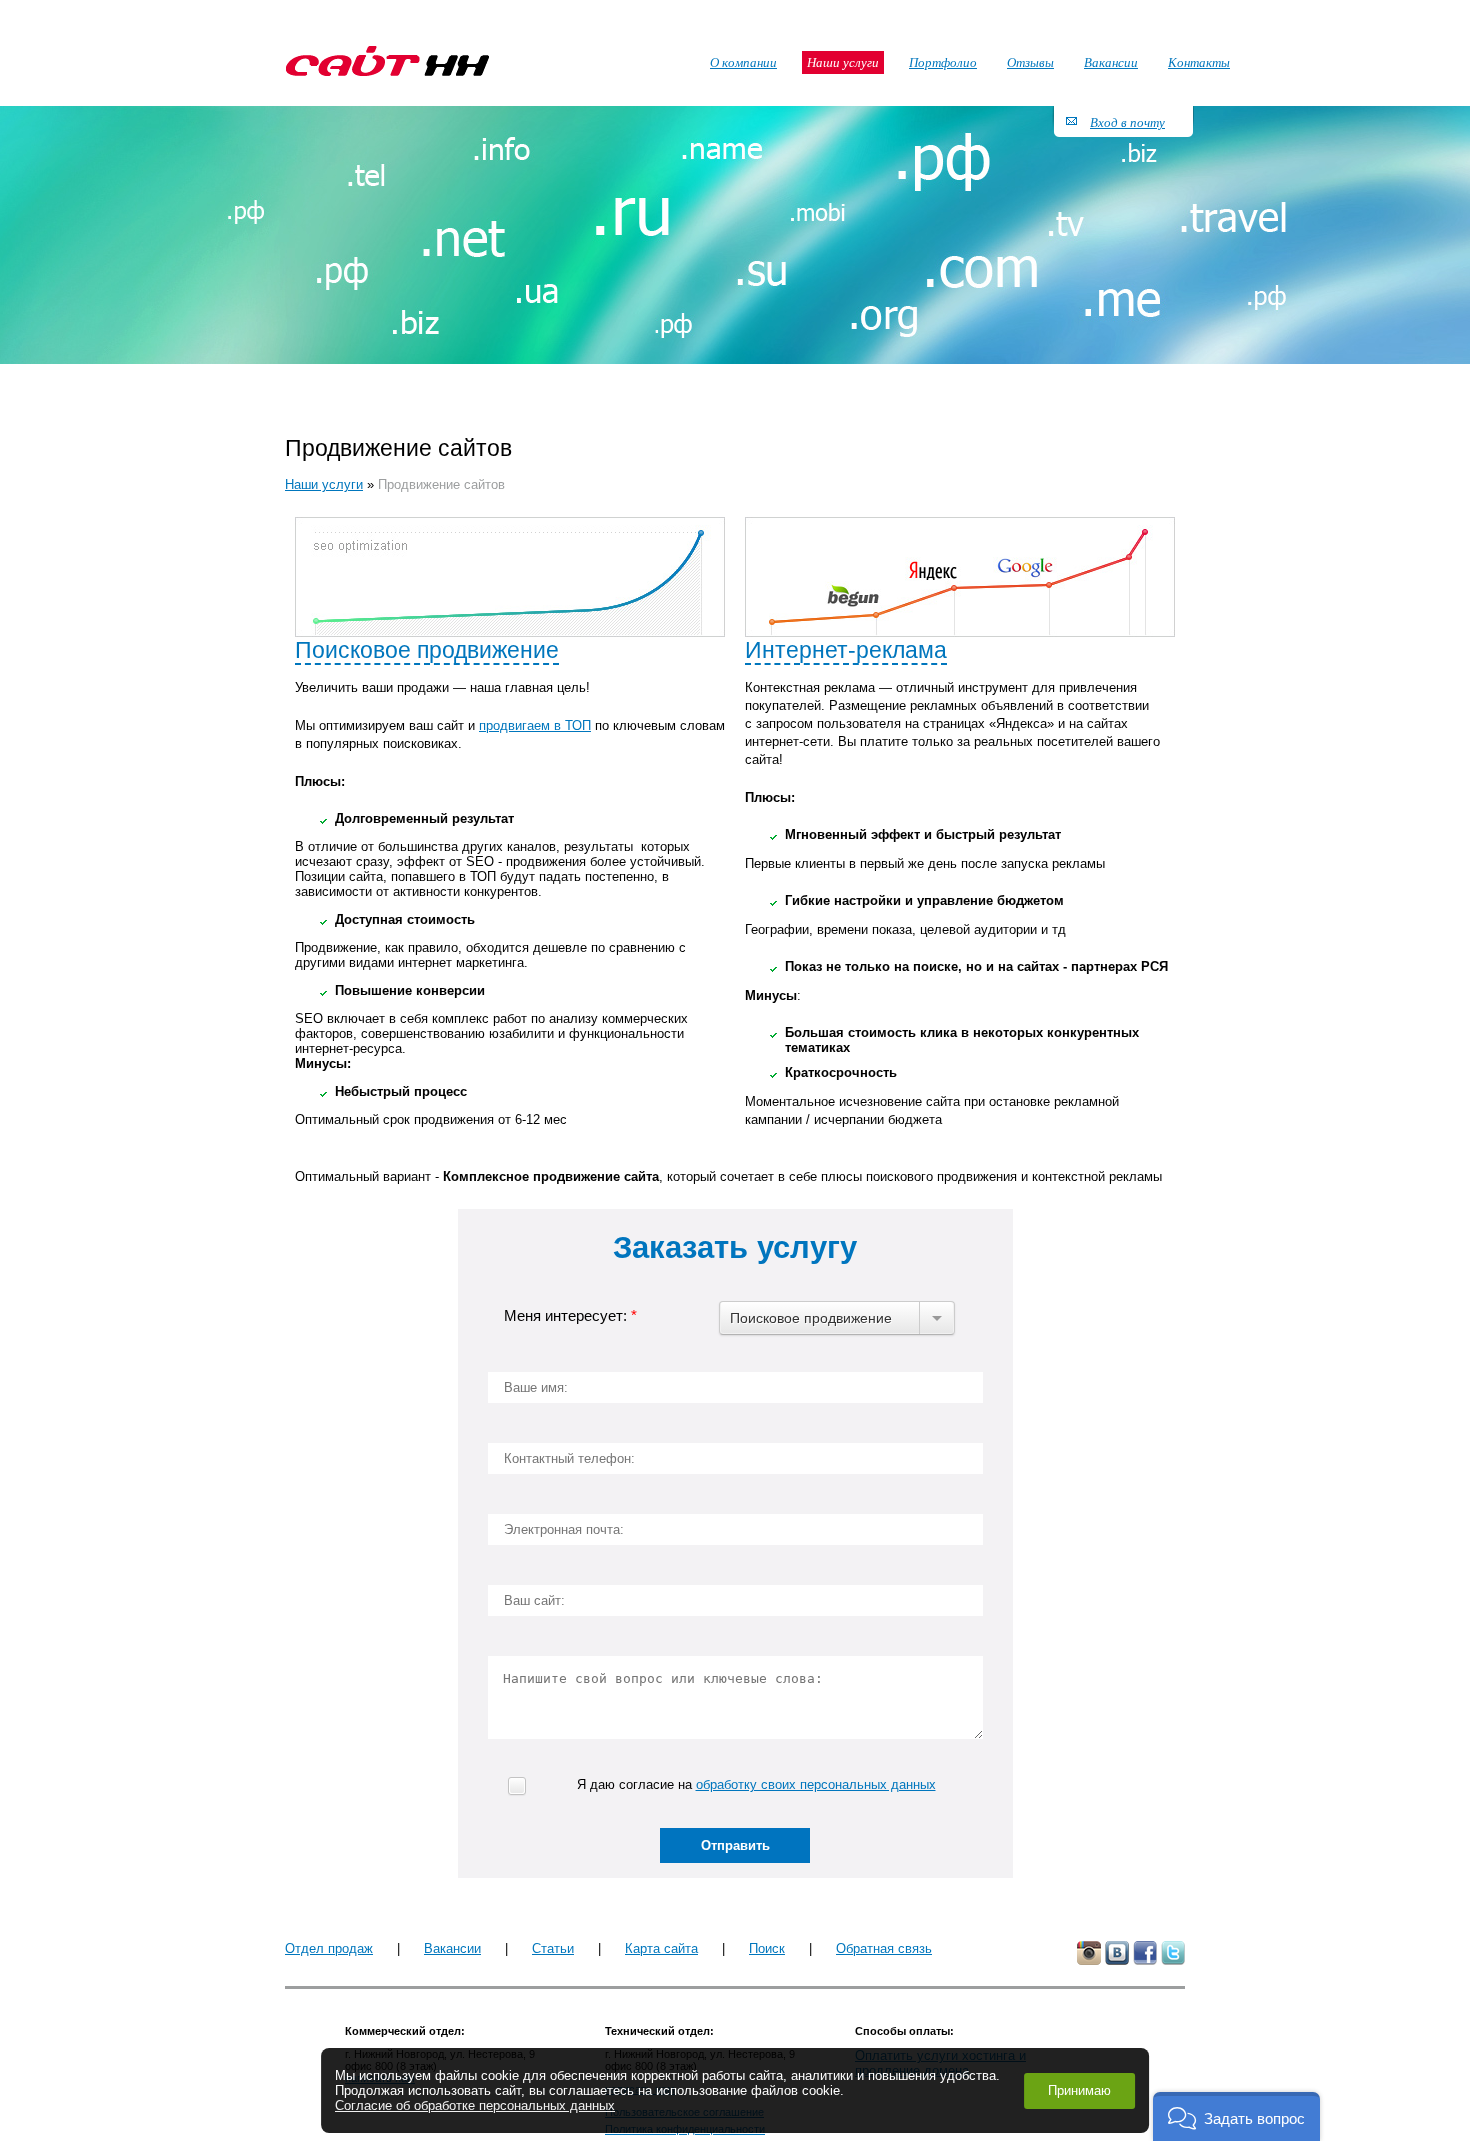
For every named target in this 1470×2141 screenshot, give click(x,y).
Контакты (1199, 62)
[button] (1236, 2116)
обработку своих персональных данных (816, 1784)
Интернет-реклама (846, 650)
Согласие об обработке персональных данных (475, 2105)
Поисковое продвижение (427, 650)
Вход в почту (1127, 122)
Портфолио (943, 62)
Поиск (767, 1948)
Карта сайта (661, 1948)
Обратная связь (884, 1948)
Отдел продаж (329, 1948)
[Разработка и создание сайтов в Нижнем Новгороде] (387, 61)
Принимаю (1079, 2090)
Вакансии (452, 1948)
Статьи (553, 1948)
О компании (743, 62)
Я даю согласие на (756, 1784)
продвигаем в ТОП (535, 725)
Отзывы (1030, 62)
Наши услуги (324, 484)
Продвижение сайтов (441, 484)
